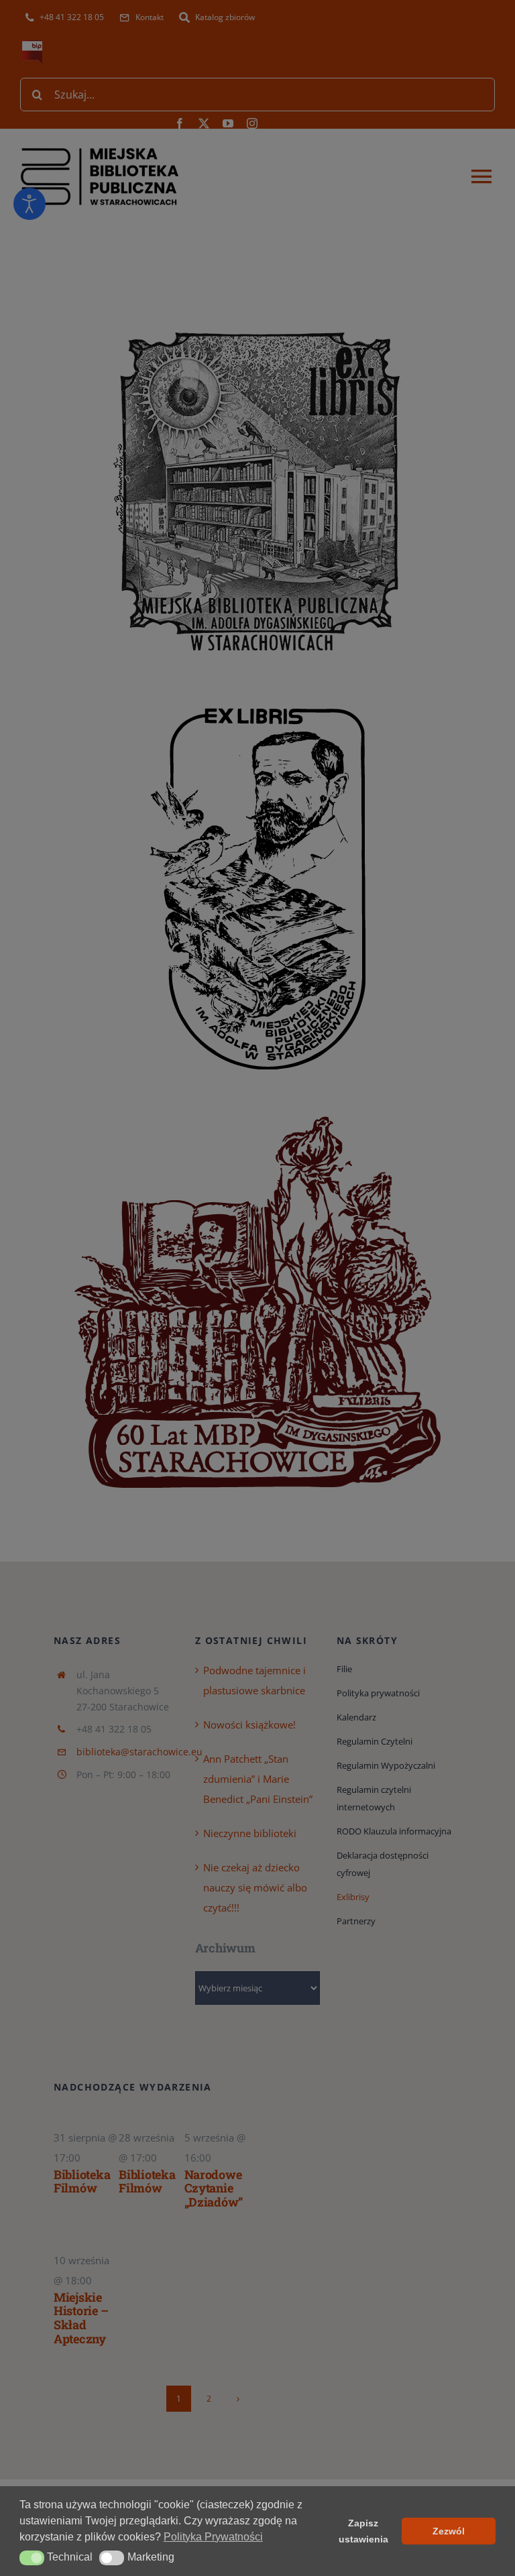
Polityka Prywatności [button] (213, 2537)
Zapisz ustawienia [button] (363, 2531)
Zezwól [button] (449, 2531)
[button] (32, 2558)
